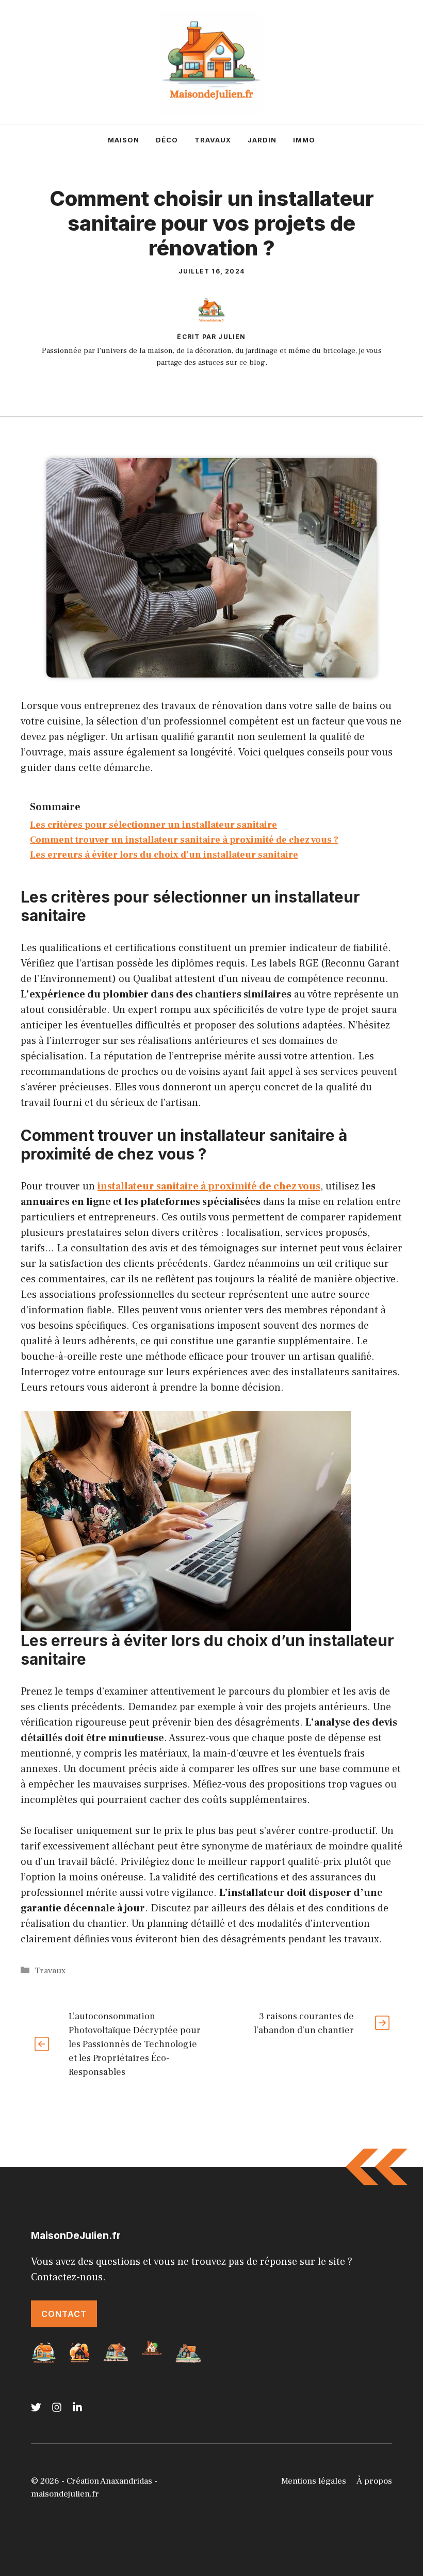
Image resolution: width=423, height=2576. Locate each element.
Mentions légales (314, 2481)
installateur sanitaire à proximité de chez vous (209, 1186)
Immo (304, 140)
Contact (64, 2314)
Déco (167, 140)
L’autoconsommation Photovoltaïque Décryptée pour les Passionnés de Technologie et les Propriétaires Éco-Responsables (135, 2044)
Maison (124, 140)
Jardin (262, 140)
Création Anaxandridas (109, 2481)
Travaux (213, 140)
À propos (374, 2481)
